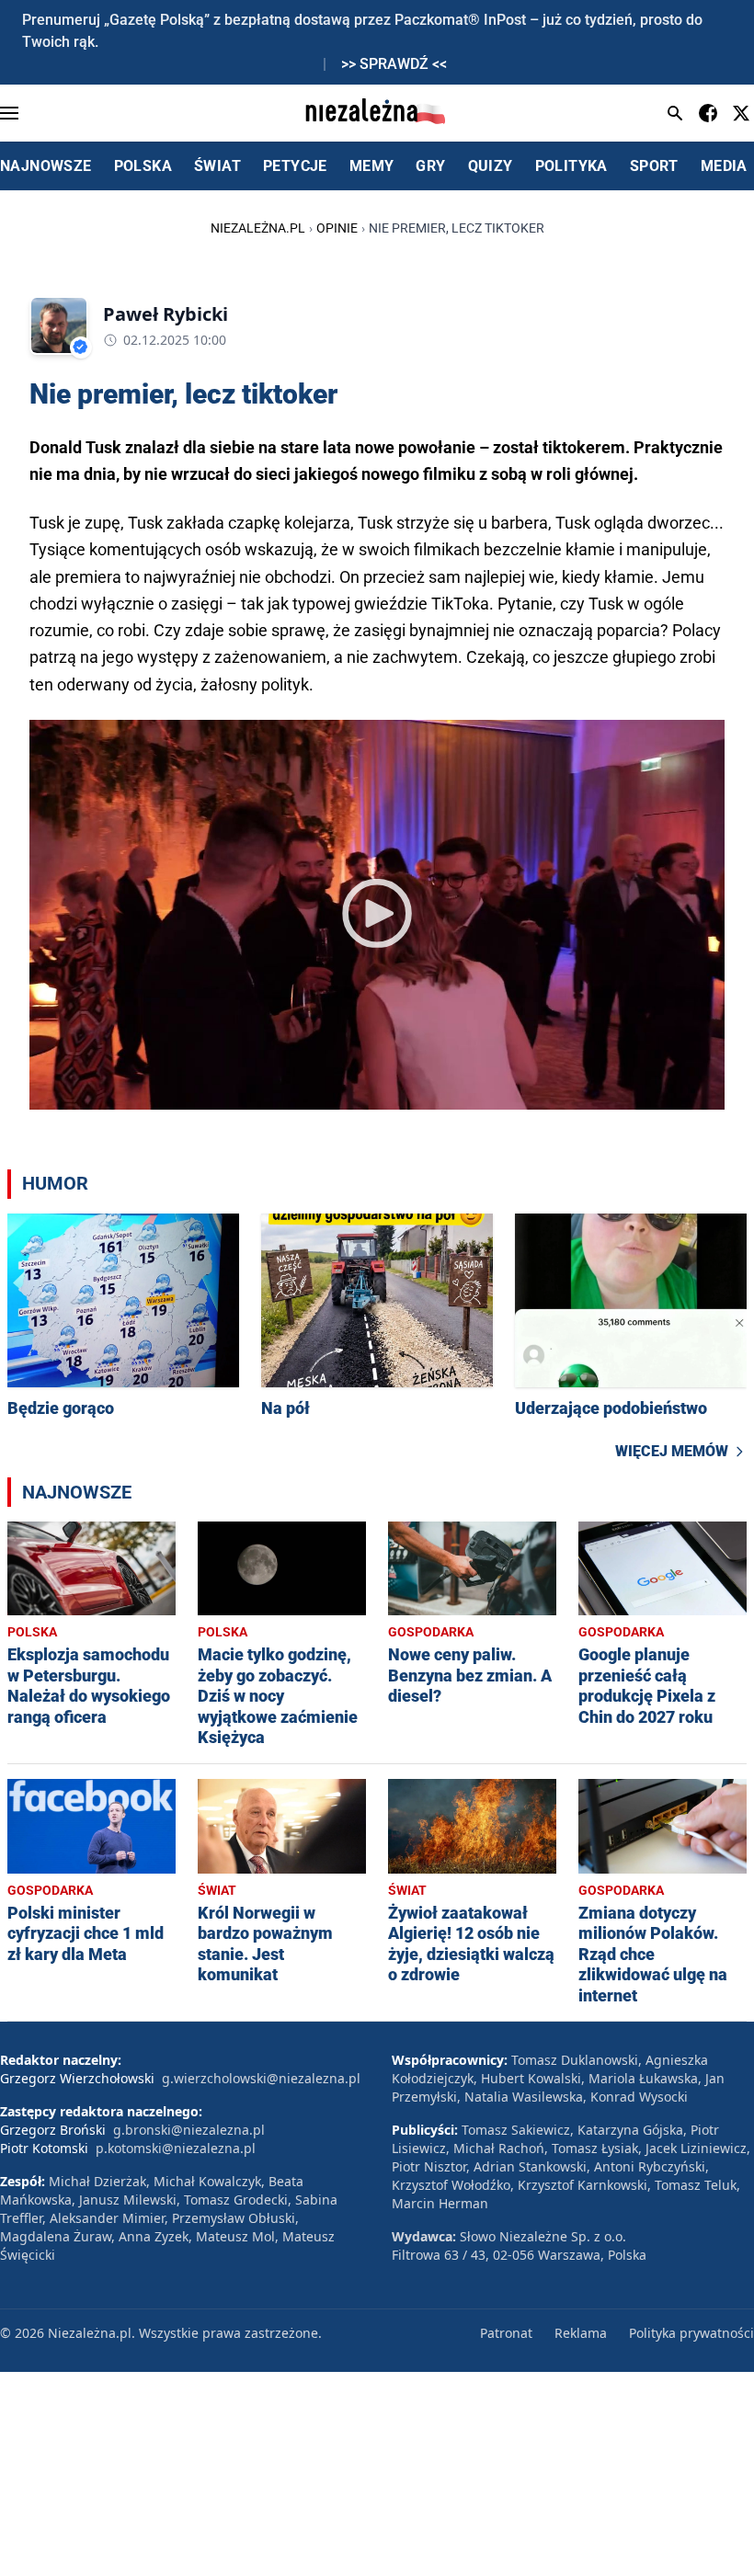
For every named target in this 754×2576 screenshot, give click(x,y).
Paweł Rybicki (166, 314)
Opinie (337, 228)
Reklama (581, 2333)
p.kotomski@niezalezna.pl (176, 2148)
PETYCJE (295, 166)
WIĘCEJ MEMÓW (672, 1451)
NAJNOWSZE (46, 166)
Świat (217, 1890)
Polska (32, 1632)
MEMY (372, 166)
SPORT (654, 166)
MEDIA (724, 166)
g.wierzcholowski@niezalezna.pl (261, 2078)
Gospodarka (431, 1632)
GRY (430, 166)
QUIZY (491, 166)
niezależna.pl (258, 228)
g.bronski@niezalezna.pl (189, 2130)
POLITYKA (571, 166)
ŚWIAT (217, 166)
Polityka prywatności (691, 2333)
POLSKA (143, 166)
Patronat (506, 2333)
